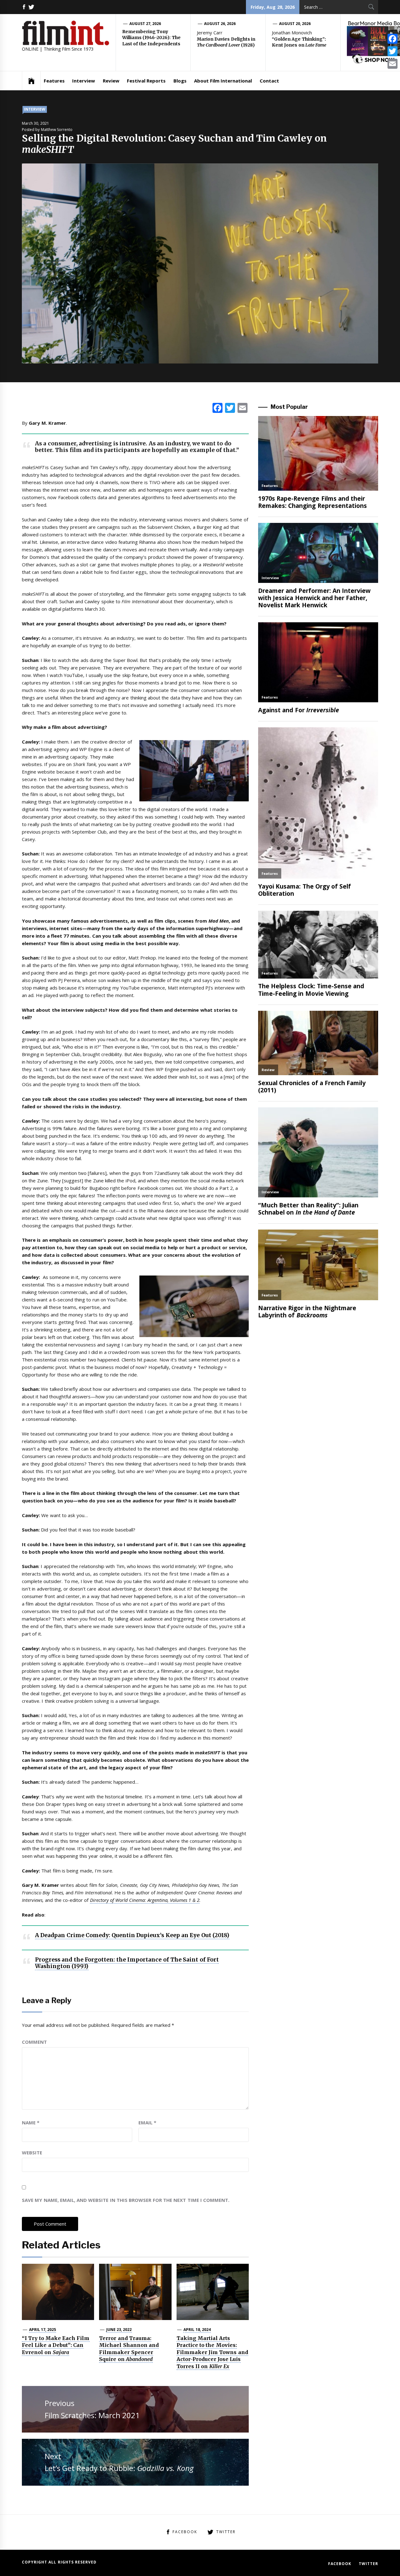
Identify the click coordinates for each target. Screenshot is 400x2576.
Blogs (180, 81)
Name (31, 2122)
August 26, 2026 (220, 24)
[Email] (392, 64)
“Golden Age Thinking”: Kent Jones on (299, 42)
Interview (84, 81)
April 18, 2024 (197, 2330)
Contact (269, 81)
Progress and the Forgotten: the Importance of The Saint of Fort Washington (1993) (127, 1963)
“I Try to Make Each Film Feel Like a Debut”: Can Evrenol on (56, 2345)
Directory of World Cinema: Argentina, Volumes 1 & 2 (145, 1900)
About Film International (223, 81)
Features (54, 81)
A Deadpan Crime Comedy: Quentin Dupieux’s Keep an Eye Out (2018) (132, 1935)
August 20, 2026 (295, 24)
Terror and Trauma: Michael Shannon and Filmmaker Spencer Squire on (129, 2349)
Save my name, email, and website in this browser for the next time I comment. (126, 2200)
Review (111, 81)
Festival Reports (146, 81)
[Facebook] (392, 39)
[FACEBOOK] (24, 7)
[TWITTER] (31, 7)
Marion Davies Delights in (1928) (226, 42)
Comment (34, 2042)
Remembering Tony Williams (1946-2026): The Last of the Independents (151, 38)
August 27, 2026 (145, 24)
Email (147, 2122)
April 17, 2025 (43, 2330)
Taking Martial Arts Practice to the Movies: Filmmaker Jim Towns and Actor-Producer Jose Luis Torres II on (212, 2352)
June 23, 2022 (119, 2330)
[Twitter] (392, 51)
